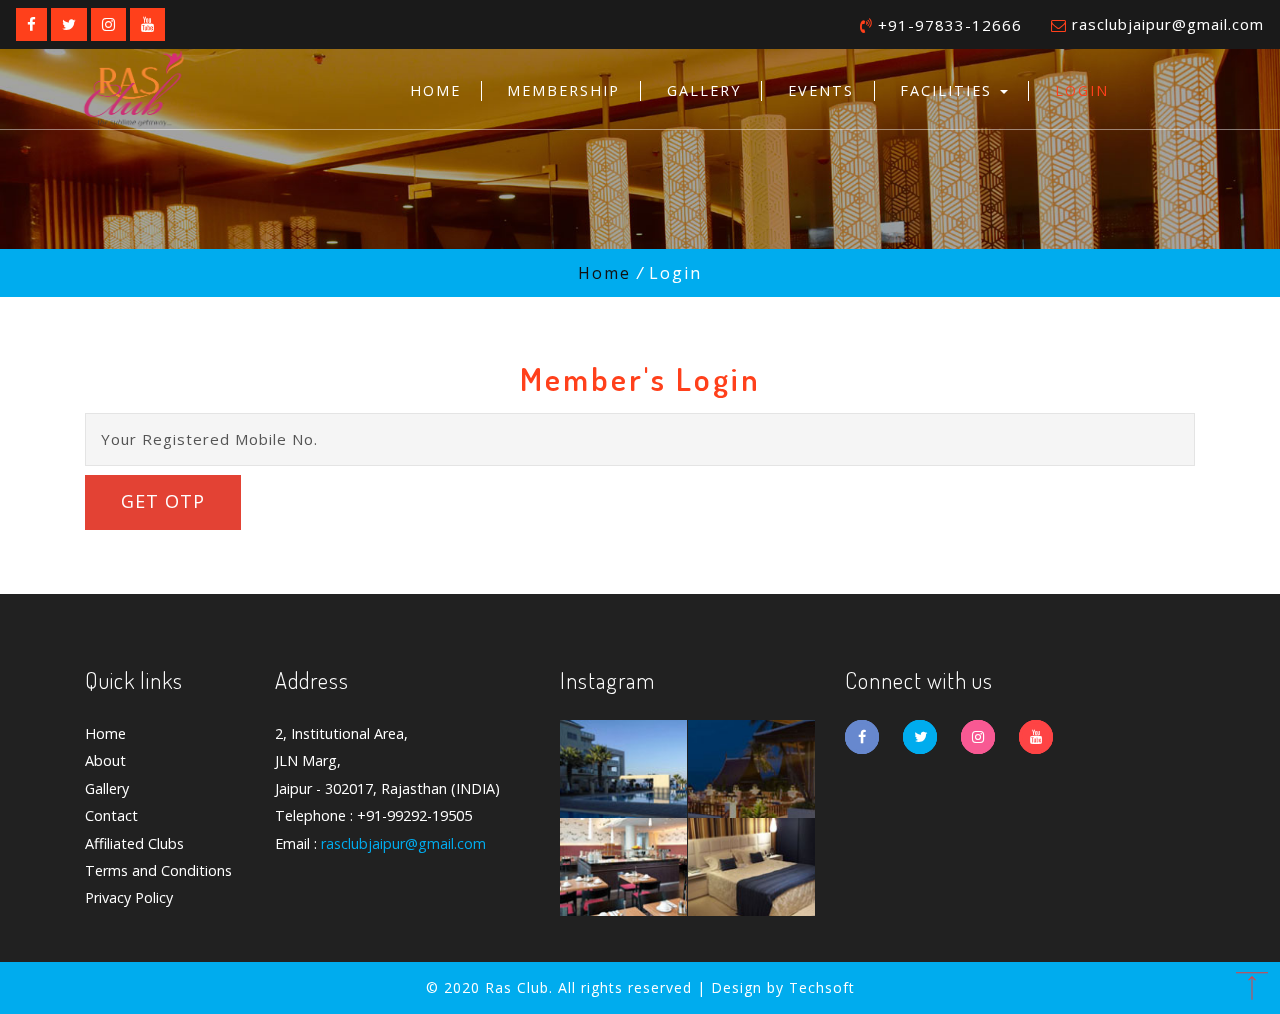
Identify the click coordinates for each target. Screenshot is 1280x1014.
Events (821, 90)
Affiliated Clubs (134, 843)
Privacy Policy (129, 897)
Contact (111, 815)
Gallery (704, 90)
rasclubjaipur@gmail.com (1168, 24)
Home (435, 90)
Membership (563, 90)
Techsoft (822, 987)
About (105, 760)
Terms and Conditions (158, 870)
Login (1082, 90)
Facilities (949, 90)
